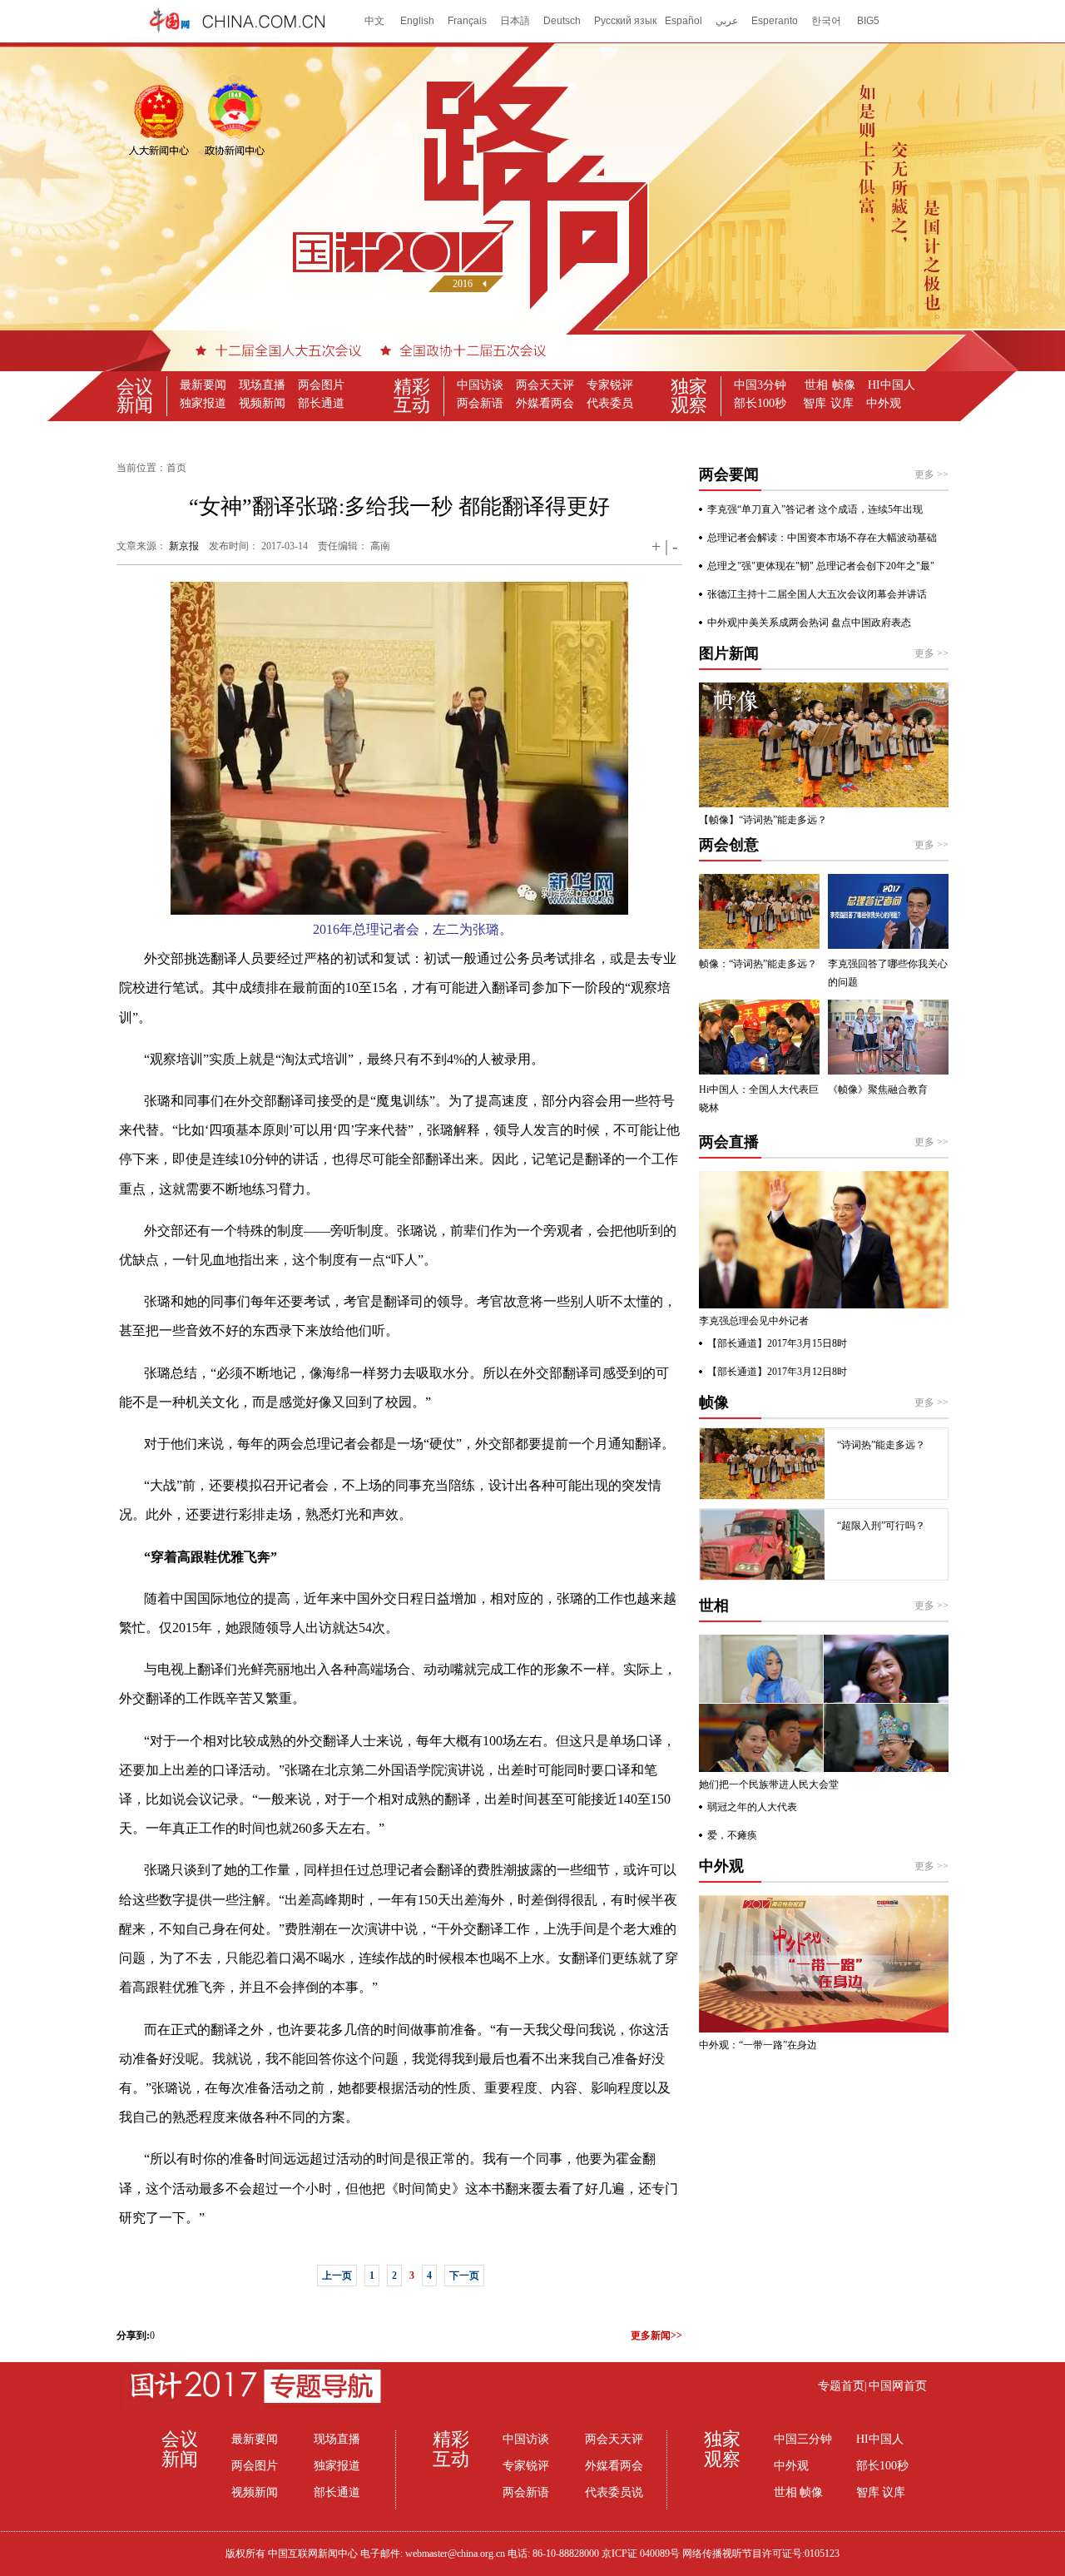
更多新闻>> (656, 2335)
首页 (176, 468)
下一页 (464, 2276)
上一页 (337, 2276)
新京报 (184, 546)
